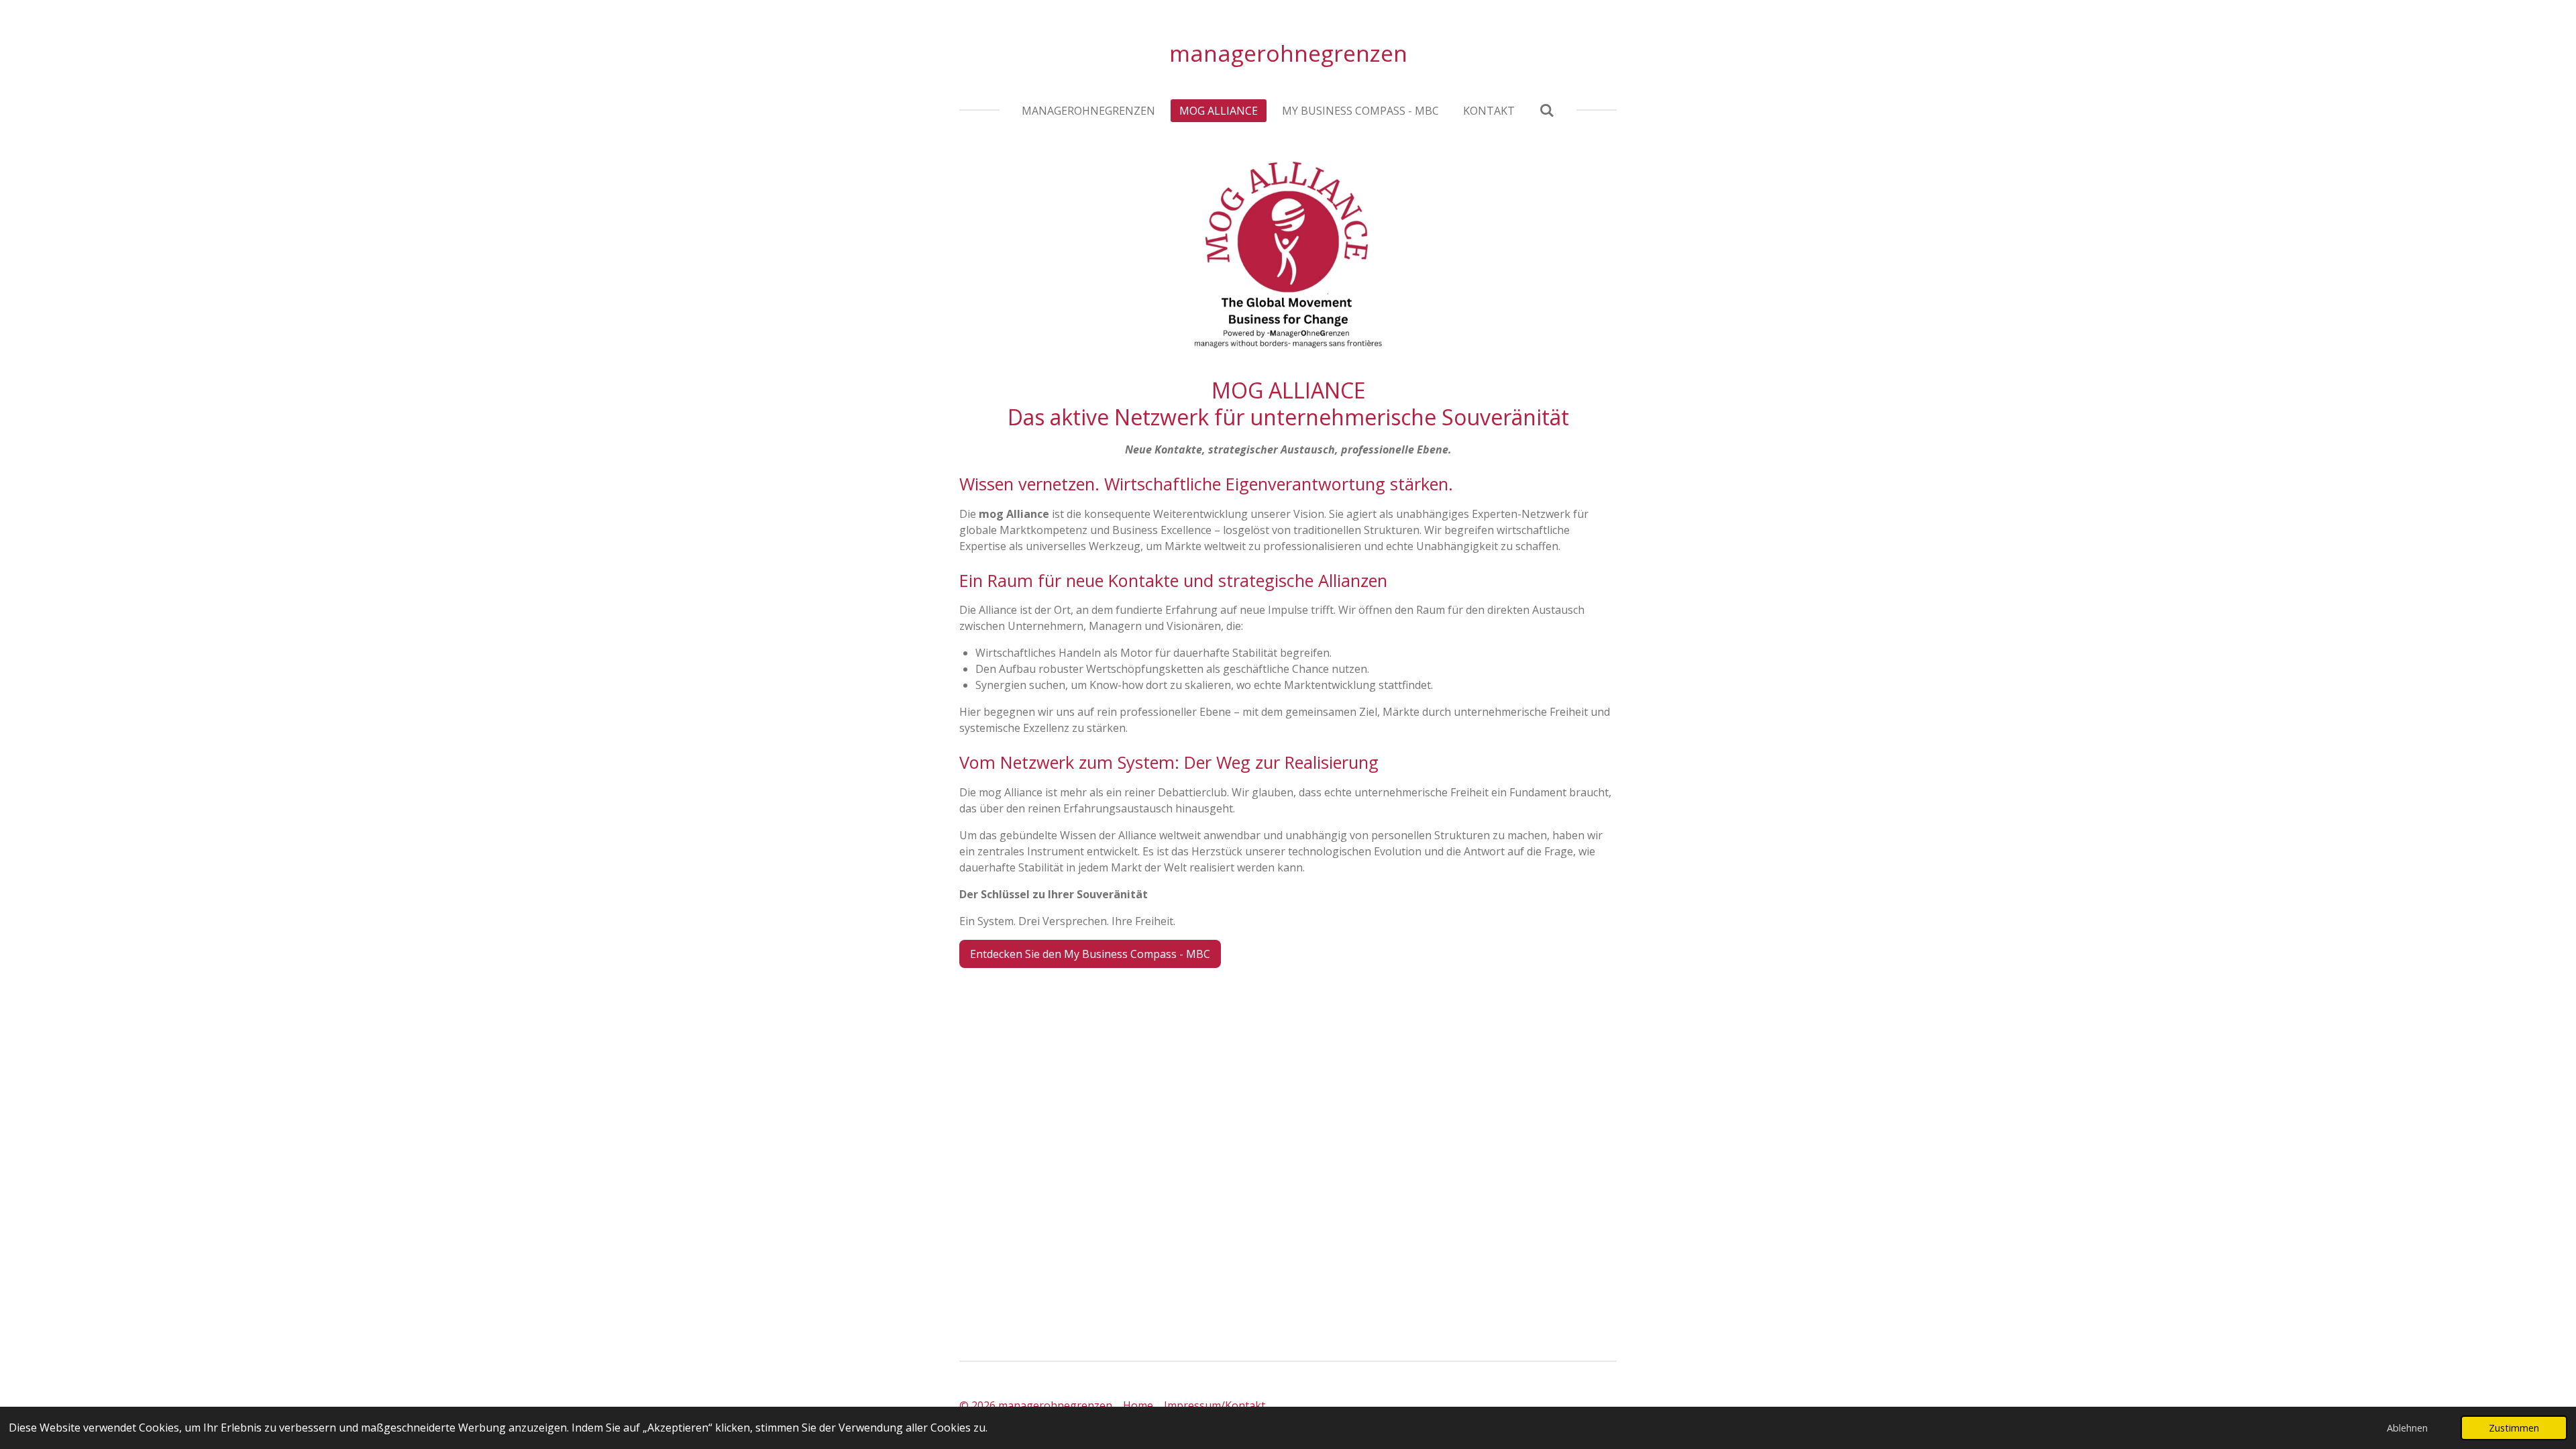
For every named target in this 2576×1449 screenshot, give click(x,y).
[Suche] (1546, 110)
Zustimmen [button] (2514, 1428)
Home (1139, 1405)
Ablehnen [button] (2407, 1428)
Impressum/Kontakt (1215, 1405)
